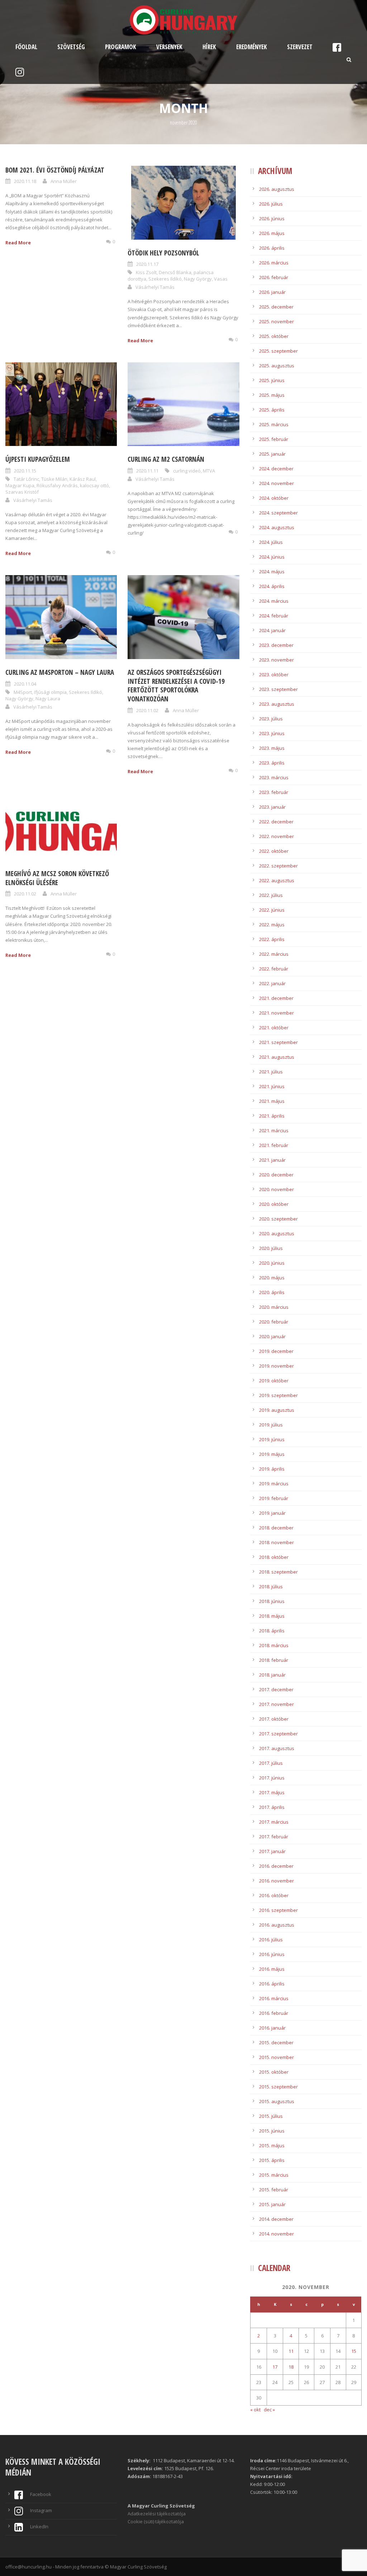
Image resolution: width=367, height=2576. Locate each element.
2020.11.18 (25, 181)
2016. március (274, 1998)
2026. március (274, 263)
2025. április (272, 410)
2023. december (276, 645)
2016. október (274, 1895)
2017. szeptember (278, 1734)
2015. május (272, 2145)
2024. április (272, 586)
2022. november (277, 836)
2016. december (276, 1866)
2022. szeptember (278, 866)
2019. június (272, 1439)
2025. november (277, 321)
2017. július (271, 1763)
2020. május (272, 1278)
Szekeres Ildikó (165, 279)
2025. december (276, 307)
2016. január (272, 2028)
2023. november (277, 660)
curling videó (187, 471)
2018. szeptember (278, 1572)
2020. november (277, 1189)
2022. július (271, 895)
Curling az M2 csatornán (166, 459)
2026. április (272, 248)
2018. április (272, 1631)
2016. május (272, 1969)
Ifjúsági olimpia (50, 692)
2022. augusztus (277, 880)
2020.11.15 (25, 471)
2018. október (274, 1557)
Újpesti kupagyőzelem (38, 459)
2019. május (272, 1454)
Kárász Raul (83, 479)
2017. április (272, 1807)
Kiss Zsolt (146, 272)
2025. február (274, 439)
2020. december (276, 1175)
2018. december (276, 1528)
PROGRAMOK (121, 47)
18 (291, 2367)
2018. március (274, 1645)
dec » (269, 2410)
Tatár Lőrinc (26, 479)
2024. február (274, 616)
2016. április (272, 1984)
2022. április (272, 939)
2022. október (274, 851)
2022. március (274, 954)
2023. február (274, 792)
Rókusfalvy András (57, 485)
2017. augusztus (277, 1748)
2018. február (274, 1660)
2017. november (277, 1704)
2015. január (272, 2204)
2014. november (277, 2234)
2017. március (274, 1822)
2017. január (272, 1851)
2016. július (271, 1940)
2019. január (272, 1513)
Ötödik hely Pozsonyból (163, 253)
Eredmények (252, 47)
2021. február (274, 1145)
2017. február (274, 1837)
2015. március (274, 2175)
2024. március (274, 601)
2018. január (272, 1675)
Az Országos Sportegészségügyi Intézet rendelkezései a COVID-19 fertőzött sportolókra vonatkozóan (176, 686)
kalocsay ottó (94, 485)
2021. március (274, 1130)
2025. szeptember (278, 351)
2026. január (272, 292)
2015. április (272, 2160)
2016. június (272, 1954)
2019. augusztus (277, 1410)
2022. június (272, 910)
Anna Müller (64, 181)
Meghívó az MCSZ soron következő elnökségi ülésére (57, 878)
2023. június (272, 733)
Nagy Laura (48, 699)
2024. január (272, 630)
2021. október (274, 1028)
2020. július (271, 1248)
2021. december (276, 998)
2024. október (274, 498)
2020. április (272, 1292)
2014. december (276, 2219)
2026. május (272, 233)
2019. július (271, 1425)
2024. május (272, 572)
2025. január (272, 454)
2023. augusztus (277, 704)
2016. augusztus (277, 1925)
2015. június (272, 2131)
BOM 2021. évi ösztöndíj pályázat (55, 170)
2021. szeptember (278, 1042)
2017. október (274, 1719)
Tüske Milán (54, 479)
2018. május (272, 1616)
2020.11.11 (147, 471)
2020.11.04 (25, 684)
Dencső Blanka (175, 272)
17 (275, 2367)
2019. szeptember (278, 1395)
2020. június (272, 1263)
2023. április (272, 763)
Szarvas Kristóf (22, 492)
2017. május (272, 1792)
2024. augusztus (277, 527)
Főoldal (26, 47)
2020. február (274, 1322)
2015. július (271, 2116)
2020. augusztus (277, 1233)
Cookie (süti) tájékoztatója (156, 2521)
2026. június (272, 218)
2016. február (274, 2013)
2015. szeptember (278, 2087)
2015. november (277, 2057)
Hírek (209, 47)
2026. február (274, 277)
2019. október (274, 1381)
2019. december (276, 1351)
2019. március (274, 1484)
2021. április (272, 1116)
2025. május (272, 395)
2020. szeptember (278, 1219)
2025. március (274, 424)
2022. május (272, 925)
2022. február (274, 969)
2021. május (272, 1101)
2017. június (272, 1778)
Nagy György (198, 279)
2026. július (271, 204)
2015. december (276, 2043)
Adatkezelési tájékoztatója (157, 2514)
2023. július (271, 719)
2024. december (276, 469)
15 (354, 2351)
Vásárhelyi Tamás (155, 287)
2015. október (274, 2072)
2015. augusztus (277, 2101)
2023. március (274, 777)
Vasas (221, 279)
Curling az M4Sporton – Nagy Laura (60, 672)
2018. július (271, 1587)
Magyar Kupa (20, 485)
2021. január (272, 1160)
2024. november (277, 483)
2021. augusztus (277, 1057)
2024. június (272, 557)
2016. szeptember (278, 1910)
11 (291, 2351)
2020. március (274, 1307)
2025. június (272, 380)
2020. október (274, 1204)
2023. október (274, 674)
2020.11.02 (147, 710)
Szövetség (71, 47)
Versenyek (169, 47)
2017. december (276, 1689)
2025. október (274, 336)
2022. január (272, 983)
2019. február (274, 1498)
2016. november (277, 1881)
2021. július (271, 1072)
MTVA (209, 471)
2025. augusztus (277, 366)
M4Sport (23, 692)
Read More (18, 243)
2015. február (274, 2190)
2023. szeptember (278, 689)
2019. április (272, 1469)
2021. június (272, 1086)
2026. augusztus (277, 189)
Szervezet (300, 47)
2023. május (272, 748)
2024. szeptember (278, 513)
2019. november (277, 1366)
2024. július (271, 542)
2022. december (276, 822)
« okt (255, 2410)
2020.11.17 (147, 264)
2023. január (272, 807)
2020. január (272, 1336)
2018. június (272, 1601)
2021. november (277, 1013)
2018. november (277, 1542)
